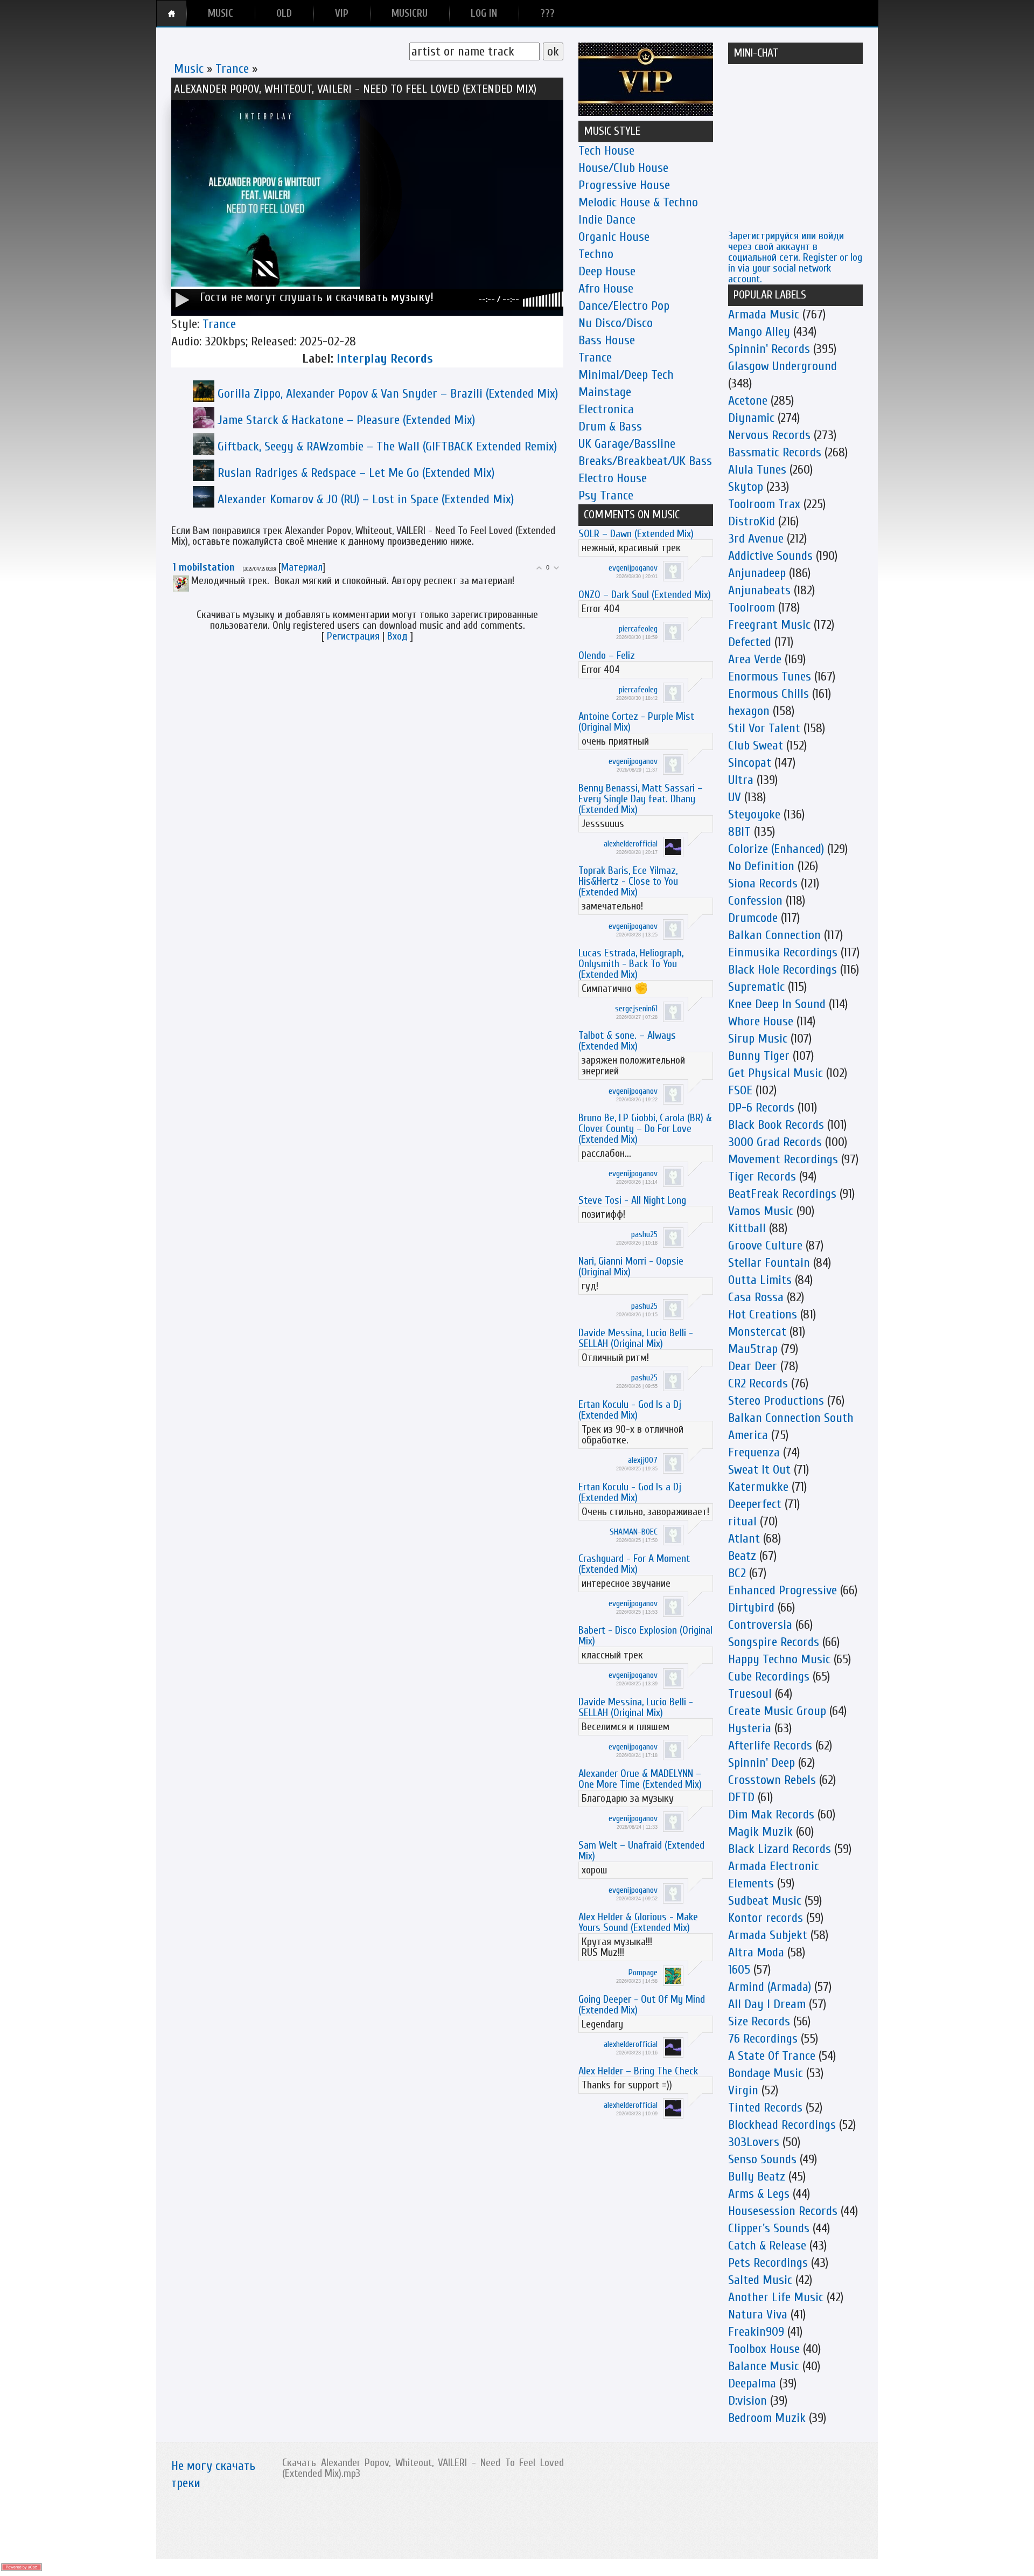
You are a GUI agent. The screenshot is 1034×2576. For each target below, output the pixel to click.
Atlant (744, 1539)
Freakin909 (756, 2332)
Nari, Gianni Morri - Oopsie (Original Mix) (631, 1266)
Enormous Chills (768, 694)
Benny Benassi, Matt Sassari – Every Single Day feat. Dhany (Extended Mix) (641, 799)
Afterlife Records (770, 1745)
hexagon (749, 711)
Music (189, 69)
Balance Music (764, 2366)
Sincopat (750, 763)
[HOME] (172, 13)
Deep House (607, 271)
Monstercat (757, 1332)
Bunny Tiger (759, 1056)
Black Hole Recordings (783, 970)
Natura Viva (758, 2314)
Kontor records (766, 1918)
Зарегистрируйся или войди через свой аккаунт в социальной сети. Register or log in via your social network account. (795, 257)
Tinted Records (765, 2108)
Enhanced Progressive (783, 1590)
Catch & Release (767, 2245)
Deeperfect (755, 1504)
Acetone (748, 401)
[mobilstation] (190, 581)
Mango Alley (759, 332)
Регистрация (353, 636)
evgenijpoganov (633, 568)
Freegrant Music (769, 625)
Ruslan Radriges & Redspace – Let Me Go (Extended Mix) (356, 473)
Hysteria (750, 1728)
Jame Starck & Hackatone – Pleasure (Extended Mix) (346, 420)
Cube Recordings (769, 1676)
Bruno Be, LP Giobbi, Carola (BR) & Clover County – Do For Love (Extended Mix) (645, 1129)
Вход (397, 636)
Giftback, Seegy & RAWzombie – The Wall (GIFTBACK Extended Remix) (387, 446)
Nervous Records (769, 435)
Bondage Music (766, 2073)
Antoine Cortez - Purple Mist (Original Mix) (636, 722)
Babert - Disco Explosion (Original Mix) (645, 1636)
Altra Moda (756, 1952)
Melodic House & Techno (638, 202)
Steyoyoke (754, 814)
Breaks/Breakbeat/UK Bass (645, 461)
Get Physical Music (775, 1073)
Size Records (759, 2021)
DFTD (741, 1797)
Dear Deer (753, 1366)
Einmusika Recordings (783, 952)
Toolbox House (764, 2349)
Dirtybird (751, 1608)
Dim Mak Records (771, 1814)
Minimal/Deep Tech (626, 375)
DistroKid (752, 521)
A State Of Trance (772, 2056)
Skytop (746, 487)
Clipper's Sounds (769, 2228)
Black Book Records (776, 1125)
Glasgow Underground (783, 366)
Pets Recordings (768, 2263)
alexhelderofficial (631, 844)
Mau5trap (753, 1349)
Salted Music (760, 2280)
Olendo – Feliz (607, 655)
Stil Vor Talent (764, 728)
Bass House (607, 340)
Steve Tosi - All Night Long (632, 1200)
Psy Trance (606, 495)
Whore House (761, 1021)
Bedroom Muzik (767, 2418)
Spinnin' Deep (761, 1763)
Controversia (760, 1625)
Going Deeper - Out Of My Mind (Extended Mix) (642, 2005)
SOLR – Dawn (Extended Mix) (636, 534)
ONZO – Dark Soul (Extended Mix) (645, 595)
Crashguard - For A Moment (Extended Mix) (634, 1564)
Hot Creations (763, 1314)
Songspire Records (774, 1642)
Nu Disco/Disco (616, 323)
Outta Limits (760, 1280)
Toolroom (752, 607)
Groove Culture (765, 1245)
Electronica (606, 409)
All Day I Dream (767, 2004)
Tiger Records (762, 1176)
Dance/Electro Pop (624, 306)
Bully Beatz (757, 2176)
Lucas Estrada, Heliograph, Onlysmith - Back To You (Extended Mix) (631, 964)
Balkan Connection (774, 935)
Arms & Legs (759, 2194)
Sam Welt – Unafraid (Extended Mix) (641, 1851)
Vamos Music (761, 1211)
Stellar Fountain (769, 1263)
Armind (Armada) (770, 1987)
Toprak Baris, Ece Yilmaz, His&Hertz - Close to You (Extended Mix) (628, 881)
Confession (755, 901)
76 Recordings (763, 2039)
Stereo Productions (776, 1401)
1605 (739, 1970)
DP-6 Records (761, 1108)
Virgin (743, 2090)
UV (735, 797)
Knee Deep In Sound (777, 1004)
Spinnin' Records (769, 349)
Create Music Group (777, 1711)
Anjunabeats (759, 590)
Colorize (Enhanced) (776, 849)
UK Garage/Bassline (627, 444)
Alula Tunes (757, 470)
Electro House (613, 478)
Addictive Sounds (770, 556)
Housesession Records (783, 2211)
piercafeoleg (638, 629)
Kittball (747, 1228)
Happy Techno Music (779, 1659)
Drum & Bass (610, 426)
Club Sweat (756, 745)
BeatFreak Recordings (782, 1194)
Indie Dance (607, 220)
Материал (302, 567)
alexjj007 (643, 1460)
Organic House (614, 237)
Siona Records (763, 883)
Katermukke (758, 1487)
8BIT (739, 832)
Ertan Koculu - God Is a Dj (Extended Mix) (630, 1410)
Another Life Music (776, 2297)
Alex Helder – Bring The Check (638, 2071)
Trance (232, 69)
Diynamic (751, 418)
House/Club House (623, 168)
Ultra (741, 780)
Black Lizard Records (780, 1849)
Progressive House (624, 185)
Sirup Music (758, 1039)
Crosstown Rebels (772, 1780)
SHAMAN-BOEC (634, 1532)
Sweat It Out (759, 1470)
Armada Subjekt (768, 1935)
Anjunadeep (757, 573)
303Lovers (754, 2142)
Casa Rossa (756, 1297)
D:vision (747, 2401)
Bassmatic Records (775, 452)
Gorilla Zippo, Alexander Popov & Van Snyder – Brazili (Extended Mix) (388, 394)
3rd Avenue (756, 539)
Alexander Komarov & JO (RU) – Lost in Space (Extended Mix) (366, 499)
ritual (742, 1521)
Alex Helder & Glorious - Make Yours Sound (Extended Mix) (638, 1922)
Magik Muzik (760, 1832)
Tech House (606, 151)
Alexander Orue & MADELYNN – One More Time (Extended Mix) (640, 1779)
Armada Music (764, 314)
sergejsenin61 (636, 1009)
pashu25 (644, 1234)
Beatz (742, 1556)
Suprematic (756, 987)
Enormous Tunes (770, 676)
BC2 (737, 1573)
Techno (596, 254)
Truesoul (750, 1694)
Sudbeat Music (765, 1901)
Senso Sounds (762, 2159)
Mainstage (605, 392)
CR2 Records (758, 1383)
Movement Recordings (783, 1159)
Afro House (606, 289)
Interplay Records (385, 359)
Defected (750, 642)
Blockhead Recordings (782, 2125)
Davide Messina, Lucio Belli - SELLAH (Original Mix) (636, 1338)
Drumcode (753, 918)
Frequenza (754, 1452)
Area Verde (755, 659)
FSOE (740, 1090)
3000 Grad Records (775, 1142)
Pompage (643, 1973)
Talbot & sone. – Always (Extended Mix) (627, 1041)
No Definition (761, 866)
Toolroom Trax (764, 504)
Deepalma (752, 2383)
